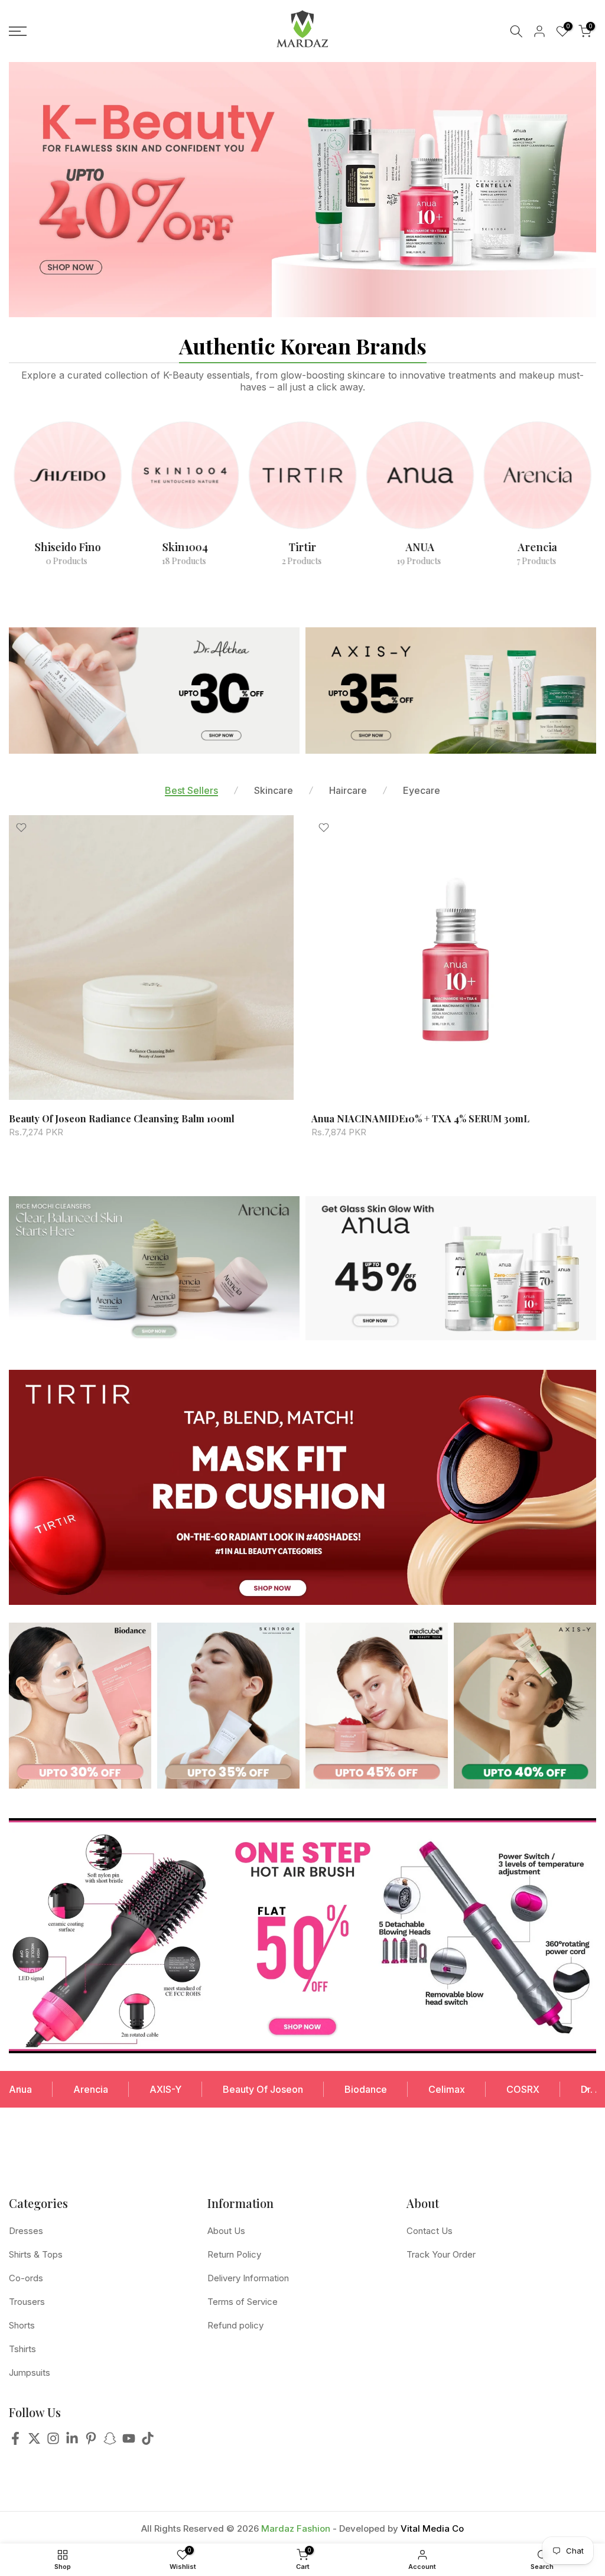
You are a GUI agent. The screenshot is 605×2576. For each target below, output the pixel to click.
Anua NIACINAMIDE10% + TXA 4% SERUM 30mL (420, 1118)
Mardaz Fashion (296, 2528)
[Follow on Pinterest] (91, 2442)
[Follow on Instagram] (53, 2442)
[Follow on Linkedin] (72, 2442)
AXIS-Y (165, 2089)
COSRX (523, 2089)
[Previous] (19, 2089)
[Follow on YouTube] (129, 2442)
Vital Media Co (432, 2528)
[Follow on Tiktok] (148, 2442)
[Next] (586, 2089)
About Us (226, 2231)
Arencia (91, 2089)
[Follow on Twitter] (34, 2442)
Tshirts (22, 2349)
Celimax (447, 2089)
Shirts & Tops (36, 2254)
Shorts (22, 2325)
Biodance (366, 2089)
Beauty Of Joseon (263, 2089)
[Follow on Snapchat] (110, 2442)
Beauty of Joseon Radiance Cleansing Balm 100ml (122, 1118)
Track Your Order (441, 2254)
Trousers (27, 2302)
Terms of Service (243, 2302)
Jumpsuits (30, 2373)
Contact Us (430, 2231)
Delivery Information (248, 2278)
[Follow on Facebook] (15, 2442)
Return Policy (234, 2254)
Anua (20, 2089)
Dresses (26, 2231)
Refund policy (235, 2325)
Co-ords (26, 2278)
